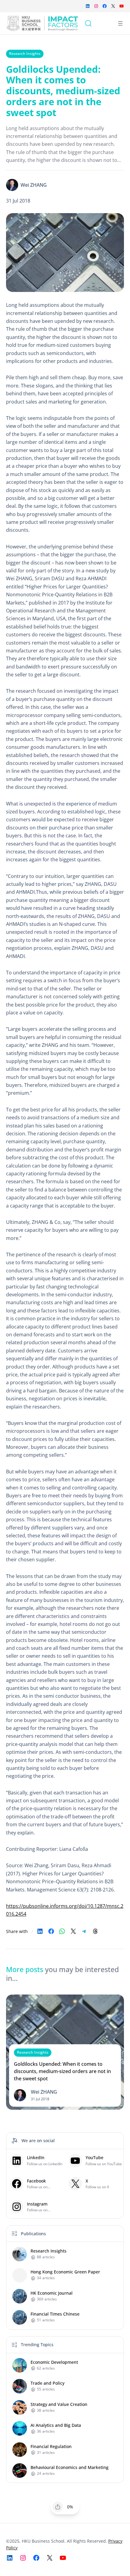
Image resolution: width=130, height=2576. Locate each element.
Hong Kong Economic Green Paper (65, 2272)
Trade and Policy (47, 2383)
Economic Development (54, 2362)
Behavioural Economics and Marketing (70, 2467)
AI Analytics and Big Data (56, 2425)
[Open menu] (120, 23)
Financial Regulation (51, 2447)
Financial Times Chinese (55, 2314)
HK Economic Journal (52, 2293)
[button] (58, 2507)
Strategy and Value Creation (59, 2404)
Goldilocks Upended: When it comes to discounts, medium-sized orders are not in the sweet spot (62, 2071)
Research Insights (25, 54)
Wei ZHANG (34, 185)
